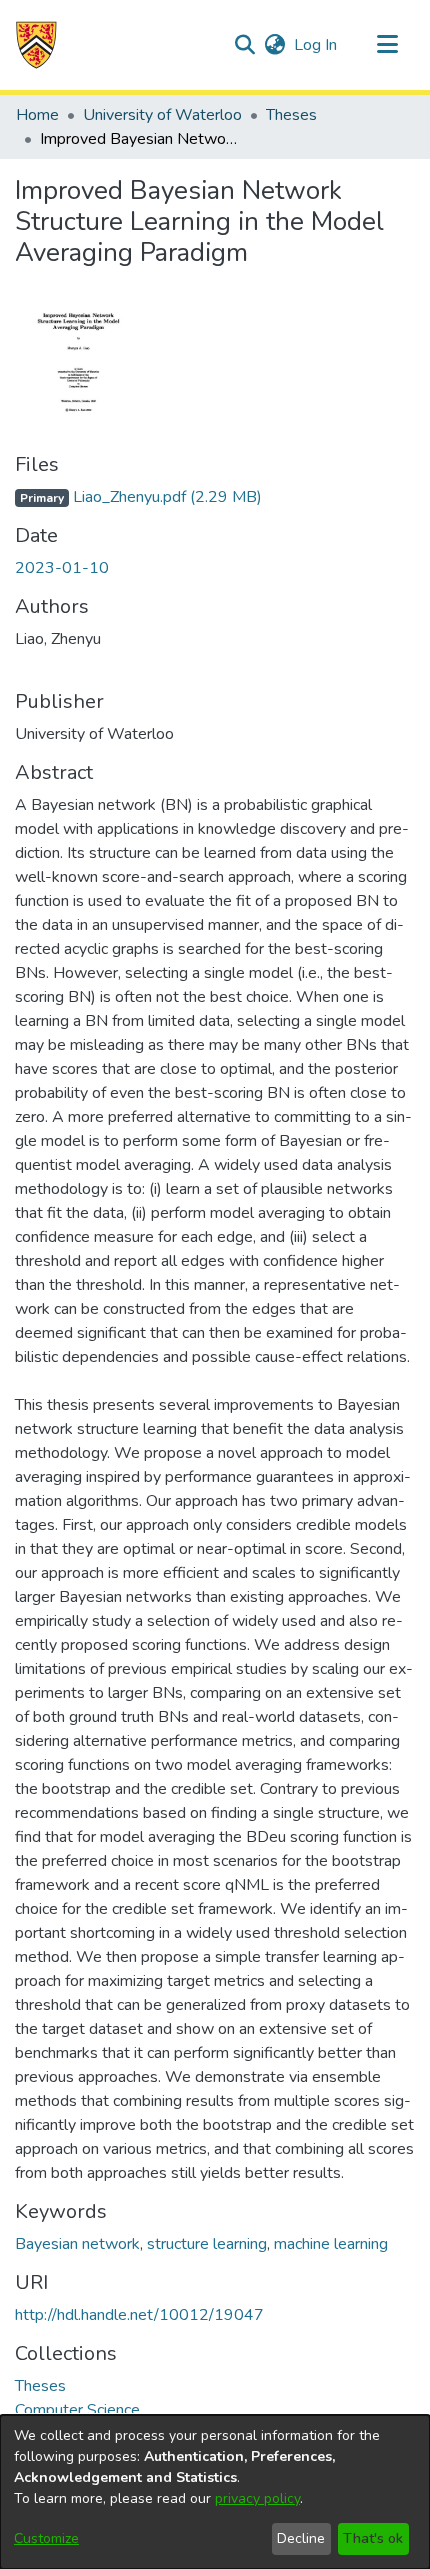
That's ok (373, 2538)
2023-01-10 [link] (62, 568)
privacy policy (257, 2498)
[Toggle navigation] (387, 45)
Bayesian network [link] (77, 2244)
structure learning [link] (207, 2244)
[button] (36, 45)
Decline (301, 2538)
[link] (138, 497)
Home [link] (37, 115)
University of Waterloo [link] (162, 115)
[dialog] (215, 2492)
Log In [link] (316, 45)
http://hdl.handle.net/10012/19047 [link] (139, 2315)
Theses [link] (291, 115)
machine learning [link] (331, 2244)
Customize (46, 2538)
